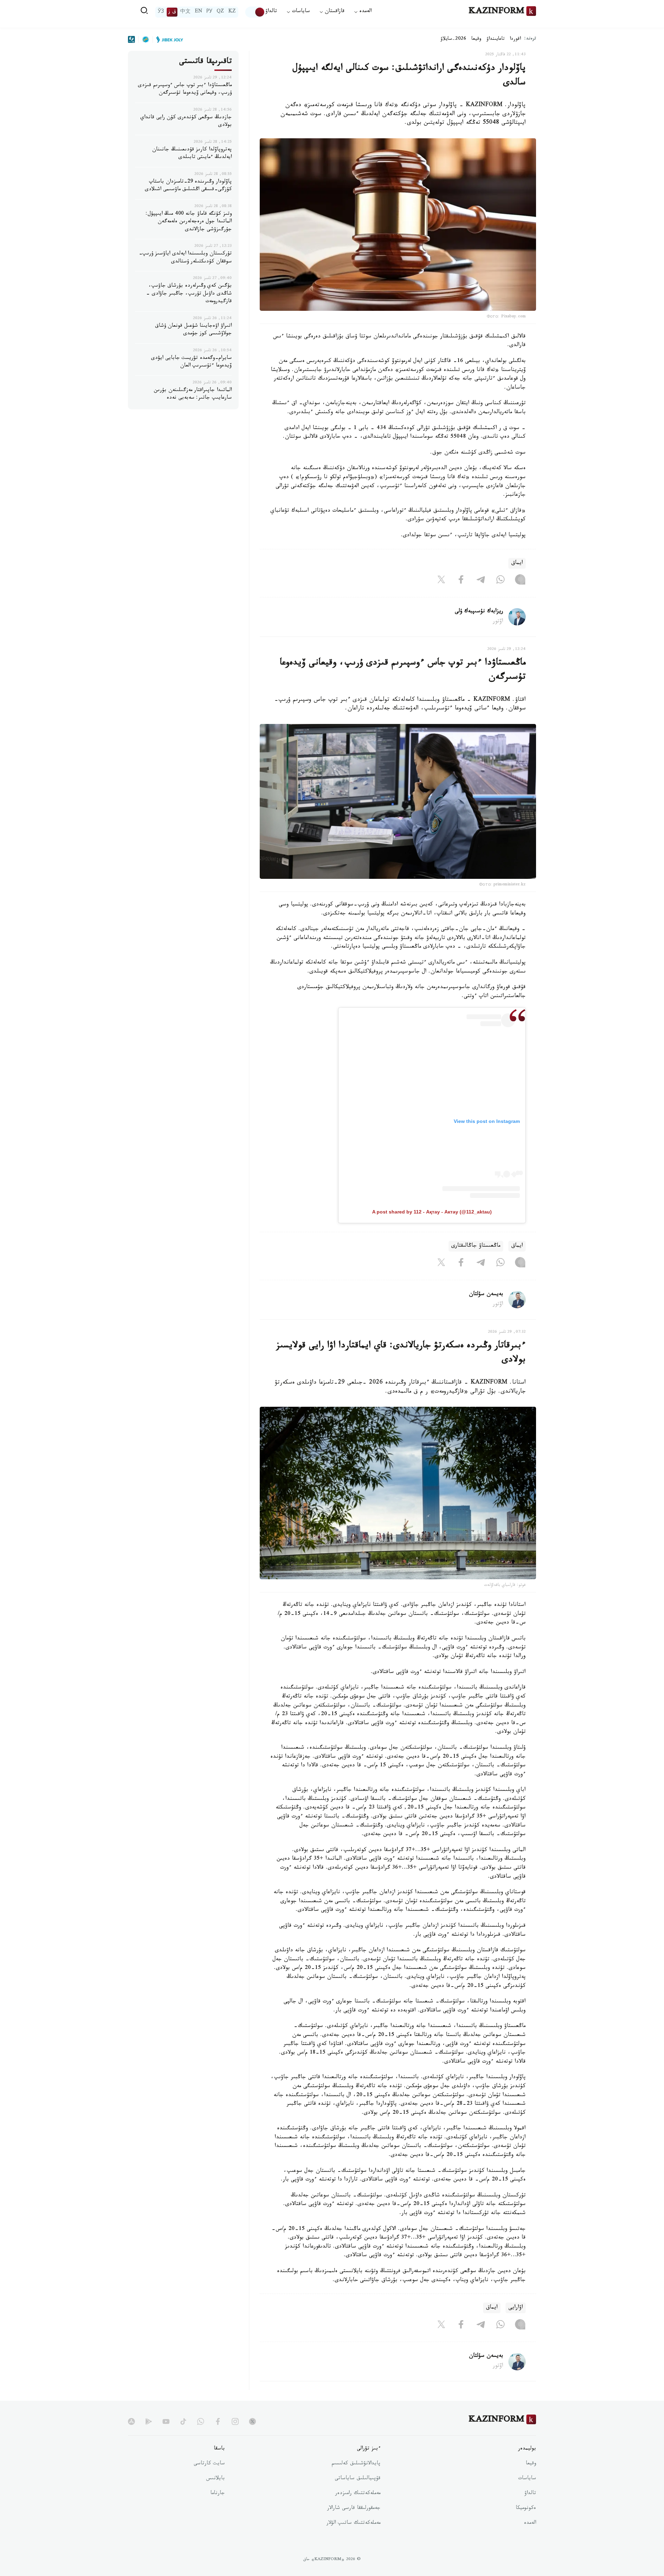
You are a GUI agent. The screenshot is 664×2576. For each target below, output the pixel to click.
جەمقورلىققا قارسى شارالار (354, 2509)
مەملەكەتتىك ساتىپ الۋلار (353, 2523)
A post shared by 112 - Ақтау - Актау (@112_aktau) (432, 1212)
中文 (185, 12)
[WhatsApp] (500, 581)
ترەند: (530, 39)
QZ (220, 12)
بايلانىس (215, 2479)
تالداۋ (271, 12)
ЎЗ (161, 12)
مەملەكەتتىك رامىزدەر (358, 2494)
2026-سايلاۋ (453, 39)
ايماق (517, 563)
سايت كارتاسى (209, 2464)
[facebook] (218, 2421)
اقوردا (515, 39)
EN (199, 12)
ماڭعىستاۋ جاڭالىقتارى (476, 1246)
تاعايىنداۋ (496, 39)
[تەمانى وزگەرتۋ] (255, 12)
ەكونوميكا (526, 2509)
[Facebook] (461, 581)
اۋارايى (516, 2308)
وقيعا (476, 39)
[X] (441, 581)
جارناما (218, 2494)
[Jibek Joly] (168, 39)
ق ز (172, 12)
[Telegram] (481, 581)
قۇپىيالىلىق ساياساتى (358, 2479)
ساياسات (527, 2479)
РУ (209, 12)
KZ (232, 12)
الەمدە (530, 2523)
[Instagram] (520, 581)
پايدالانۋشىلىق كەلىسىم (356, 2464)
